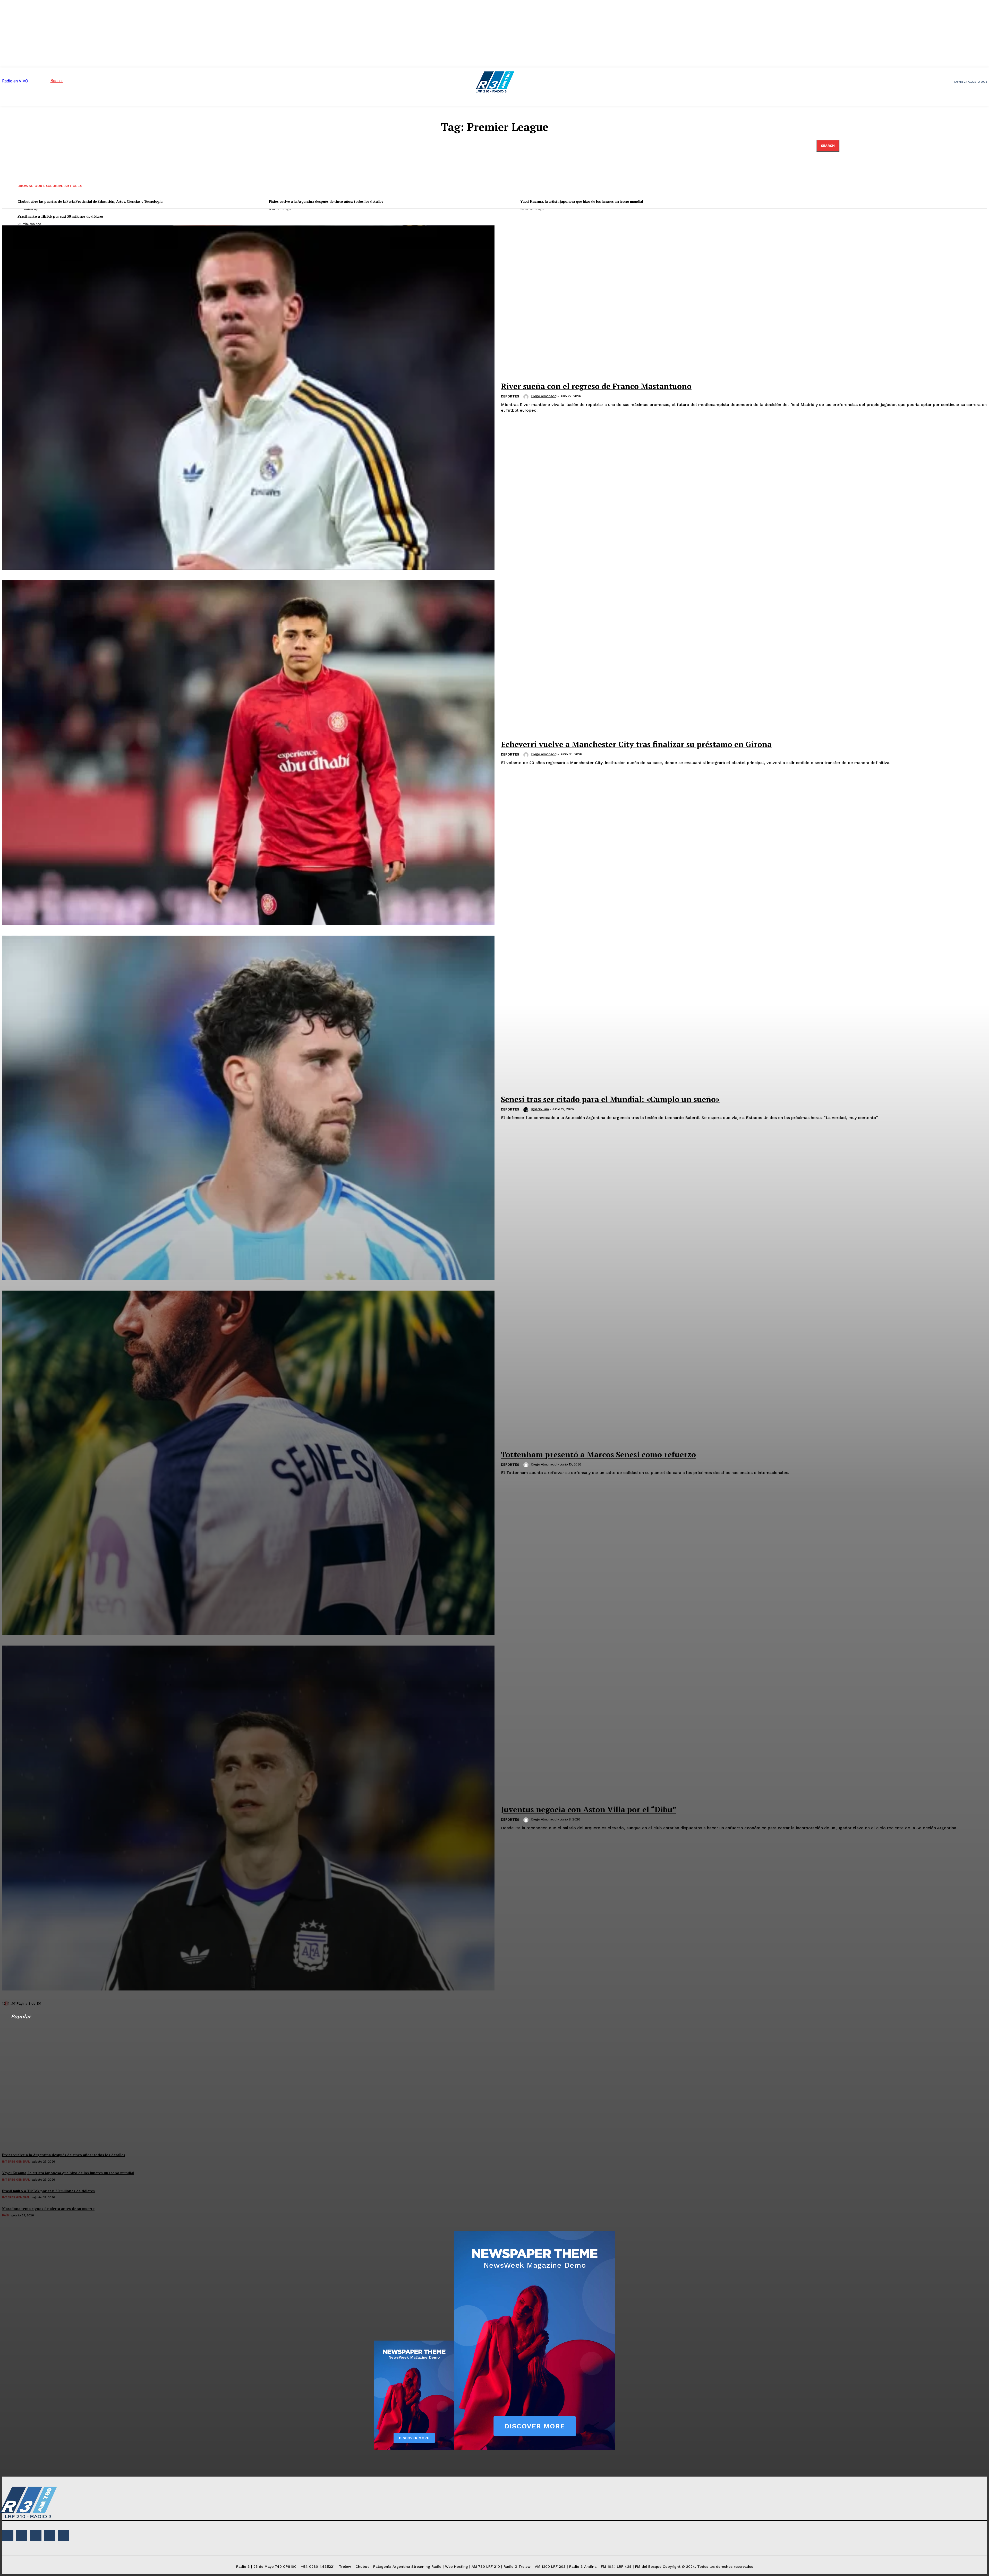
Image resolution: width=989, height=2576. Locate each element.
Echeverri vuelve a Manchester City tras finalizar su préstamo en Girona (636, 744)
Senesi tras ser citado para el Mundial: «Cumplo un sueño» (610, 1099)
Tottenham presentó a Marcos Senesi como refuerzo (598, 1454)
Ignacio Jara (540, 1109)
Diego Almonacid (544, 396)
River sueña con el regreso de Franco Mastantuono (596, 386)
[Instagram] (22, 2536)
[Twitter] (50, 2536)
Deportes (510, 396)
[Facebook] (8, 2536)
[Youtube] (64, 2536)
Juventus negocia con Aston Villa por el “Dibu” (589, 1809)
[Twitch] (36, 2536)
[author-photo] (527, 397)
